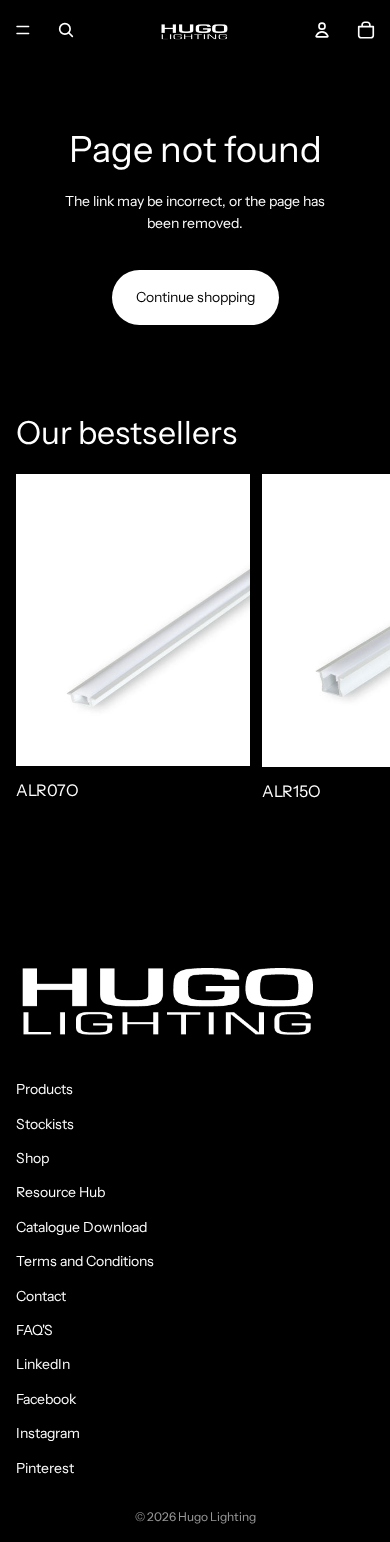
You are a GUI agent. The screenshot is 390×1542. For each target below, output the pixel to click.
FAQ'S (34, 1330)
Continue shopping (195, 297)
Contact (41, 1296)
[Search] (66, 30)
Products (44, 1089)
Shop (32, 1158)
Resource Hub (60, 1193)
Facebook (46, 1399)
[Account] (322, 30)
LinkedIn (43, 1364)
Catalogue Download (81, 1227)
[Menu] (23, 30)
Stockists (45, 1124)
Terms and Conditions (85, 1261)
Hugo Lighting (217, 1516)
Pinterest (45, 1468)
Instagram (48, 1433)
